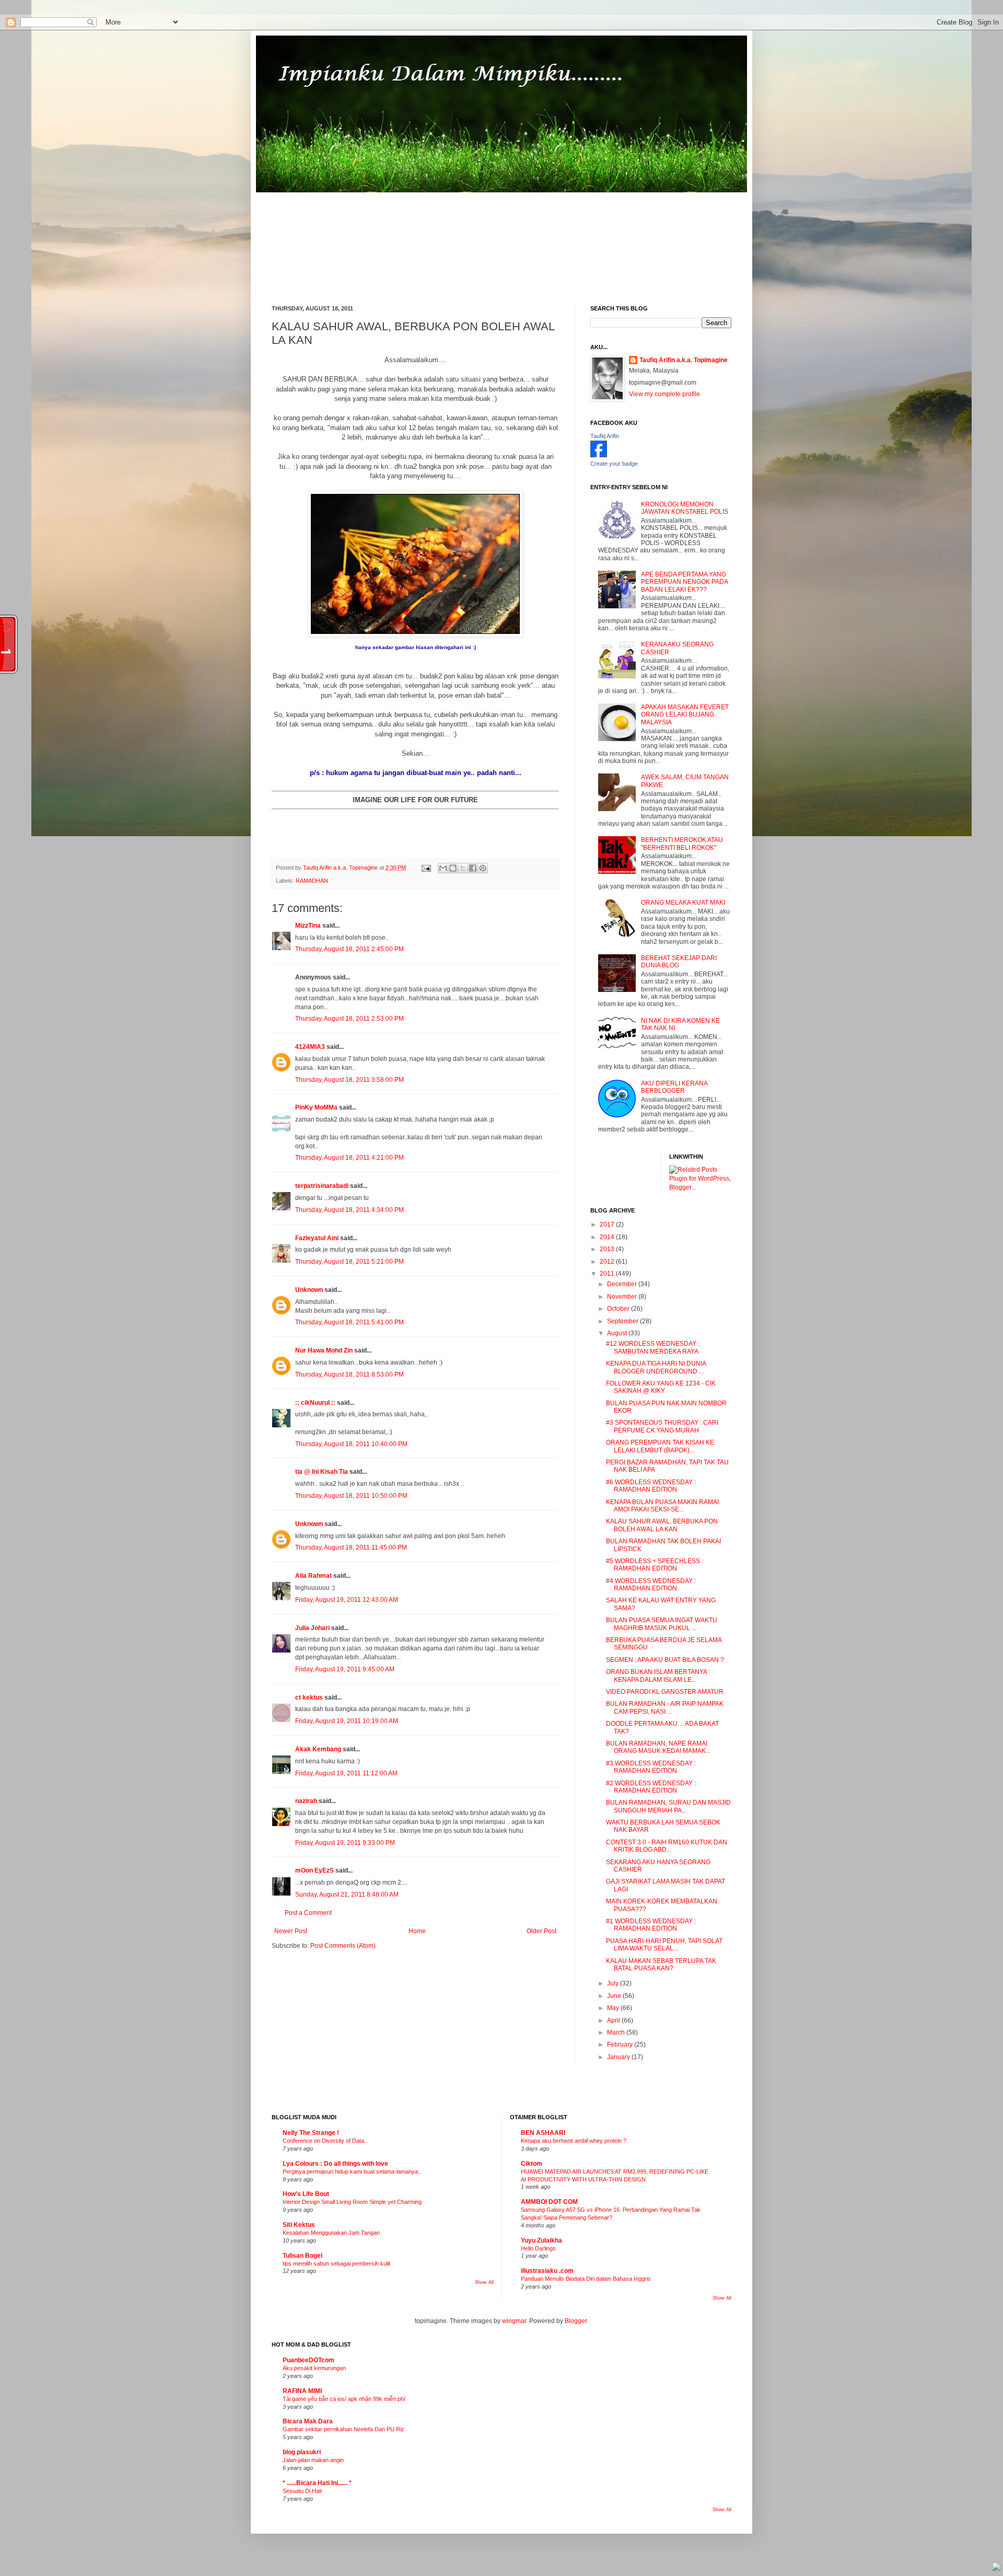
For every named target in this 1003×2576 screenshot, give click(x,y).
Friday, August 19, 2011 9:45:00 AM (345, 1669)
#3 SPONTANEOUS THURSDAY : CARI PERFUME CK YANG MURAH (662, 1426)
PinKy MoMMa (316, 1107)
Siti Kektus (299, 2225)
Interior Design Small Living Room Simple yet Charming (352, 2202)
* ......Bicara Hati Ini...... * (317, 2483)
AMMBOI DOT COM (549, 2202)
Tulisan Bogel (302, 2256)
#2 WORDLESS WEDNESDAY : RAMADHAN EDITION (651, 1787)
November (623, 1297)
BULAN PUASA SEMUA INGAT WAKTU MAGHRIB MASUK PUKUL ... (662, 1624)
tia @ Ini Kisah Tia (322, 1472)
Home (417, 1931)
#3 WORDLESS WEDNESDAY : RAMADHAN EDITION (651, 1767)
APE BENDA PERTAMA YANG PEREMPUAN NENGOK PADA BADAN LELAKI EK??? (684, 582)
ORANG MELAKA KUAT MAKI (683, 903)
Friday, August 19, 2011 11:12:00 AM (346, 1773)
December (623, 1284)
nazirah (306, 1801)
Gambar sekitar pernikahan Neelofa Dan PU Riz (343, 2429)
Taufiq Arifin (605, 436)
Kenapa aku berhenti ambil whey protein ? (574, 2141)
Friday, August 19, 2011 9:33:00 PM (345, 1843)
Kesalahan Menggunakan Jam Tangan (331, 2233)
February (621, 2044)
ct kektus (309, 1697)
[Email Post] (426, 868)
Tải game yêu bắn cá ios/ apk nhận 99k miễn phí (344, 2399)
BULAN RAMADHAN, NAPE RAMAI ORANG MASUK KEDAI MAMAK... (658, 1747)
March (617, 2032)
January (619, 2057)
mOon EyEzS (314, 1870)
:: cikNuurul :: (315, 1403)
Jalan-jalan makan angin (313, 2460)
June (615, 1996)
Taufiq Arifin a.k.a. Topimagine (341, 868)
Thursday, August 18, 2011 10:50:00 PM (351, 1496)
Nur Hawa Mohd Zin (324, 1350)
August (618, 1333)
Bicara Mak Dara (308, 2421)
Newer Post (291, 1931)
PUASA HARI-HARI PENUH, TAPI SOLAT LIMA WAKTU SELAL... (664, 1945)
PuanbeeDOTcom (308, 2360)
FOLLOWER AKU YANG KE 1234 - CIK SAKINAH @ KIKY (661, 1387)
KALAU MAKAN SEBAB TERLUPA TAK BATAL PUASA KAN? (661, 1965)
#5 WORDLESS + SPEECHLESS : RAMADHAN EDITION (655, 1565)
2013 (608, 1249)
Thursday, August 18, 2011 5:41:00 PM (349, 1322)
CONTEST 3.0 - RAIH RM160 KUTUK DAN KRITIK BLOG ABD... (667, 1846)
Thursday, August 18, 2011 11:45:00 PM (351, 1547)
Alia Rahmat (313, 1576)
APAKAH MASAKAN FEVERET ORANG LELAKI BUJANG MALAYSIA (685, 715)
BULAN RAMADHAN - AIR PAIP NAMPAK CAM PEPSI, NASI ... (665, 1707)
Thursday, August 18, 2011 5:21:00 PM (349, 1262)
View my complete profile (664, 394)
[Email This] (443, 868)
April (614, 2020)
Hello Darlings (538, 2248)
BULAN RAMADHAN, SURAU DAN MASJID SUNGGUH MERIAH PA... (668, 1806)
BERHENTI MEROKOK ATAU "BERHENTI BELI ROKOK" (682, 844)
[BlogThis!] (453, 868)
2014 (608, 1237)
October (619, 1309)
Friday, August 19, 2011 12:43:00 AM (347, 1600)
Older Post (541, 1931)
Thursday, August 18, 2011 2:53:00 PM (349, 1019)
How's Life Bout (306, 2194)
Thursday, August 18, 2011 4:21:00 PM (349, 1158)
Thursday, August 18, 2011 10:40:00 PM (351, 1444)
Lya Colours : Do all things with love (335, 2164)
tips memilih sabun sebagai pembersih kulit (336, 2263)
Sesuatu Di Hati (302, 2491)
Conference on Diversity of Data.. (325, 2141)
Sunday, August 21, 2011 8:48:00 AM (347, 1895)
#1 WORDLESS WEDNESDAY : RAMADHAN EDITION (651, 1925)
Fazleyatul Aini (317, 1238)
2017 (608, 1225)
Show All (484, 2282)
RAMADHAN (312, 881)
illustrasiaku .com (547, 2271)
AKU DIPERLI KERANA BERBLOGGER (674, 1087)
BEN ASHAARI (543, 2133)
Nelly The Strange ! (311, 2133)
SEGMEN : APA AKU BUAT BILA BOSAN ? (665, 1660)
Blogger (576, 2321)
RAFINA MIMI (302, 2391)
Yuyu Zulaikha (541, 2240)
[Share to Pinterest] (483, 868)
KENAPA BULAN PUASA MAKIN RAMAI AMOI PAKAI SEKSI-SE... (662, 1506)
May (614, 2008)
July (614, 1983)
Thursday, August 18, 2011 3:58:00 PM (349, 1080)
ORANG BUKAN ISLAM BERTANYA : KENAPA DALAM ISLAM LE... (658, 1676)
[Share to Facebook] (473, 868)
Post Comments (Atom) (343, 1946)
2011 (608, 1274)
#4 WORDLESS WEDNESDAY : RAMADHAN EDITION (651, 1585)
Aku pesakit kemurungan (314, 2368)
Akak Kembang (318, 1749)
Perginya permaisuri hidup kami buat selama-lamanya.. (352, 2171)
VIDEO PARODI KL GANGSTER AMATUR (665, 1692)
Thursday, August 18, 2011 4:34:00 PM (349, 1210)
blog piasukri (302, 2452)
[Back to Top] (996, 2568)
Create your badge (614, 464)
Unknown (309, 1290)
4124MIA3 (310, 1047)
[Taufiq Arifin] (599, 455)
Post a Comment (308, 1913)
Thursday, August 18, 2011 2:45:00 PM (349, 949)
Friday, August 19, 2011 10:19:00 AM (347, 1721)
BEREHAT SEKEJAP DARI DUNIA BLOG (679, 962)
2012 (608, 1262)
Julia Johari (312, 1628)
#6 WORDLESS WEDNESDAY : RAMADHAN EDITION (651, 1486)
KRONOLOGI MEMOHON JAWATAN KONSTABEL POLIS (685, 508)
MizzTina (308, 926)
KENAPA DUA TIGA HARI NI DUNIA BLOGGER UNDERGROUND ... (656, 1367)
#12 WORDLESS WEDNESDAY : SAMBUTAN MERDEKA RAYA (653, 1347)
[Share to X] (463, 868)
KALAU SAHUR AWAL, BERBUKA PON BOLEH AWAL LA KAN (662, 1525)
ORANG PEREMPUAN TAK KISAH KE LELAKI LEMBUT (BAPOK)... (660, 1446)
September (623, 1321)
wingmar (514, 2321)
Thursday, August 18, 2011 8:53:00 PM (349, 1374)
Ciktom (532, 2164)
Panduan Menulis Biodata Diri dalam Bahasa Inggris (586, 2279)
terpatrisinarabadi (322, 1186)
